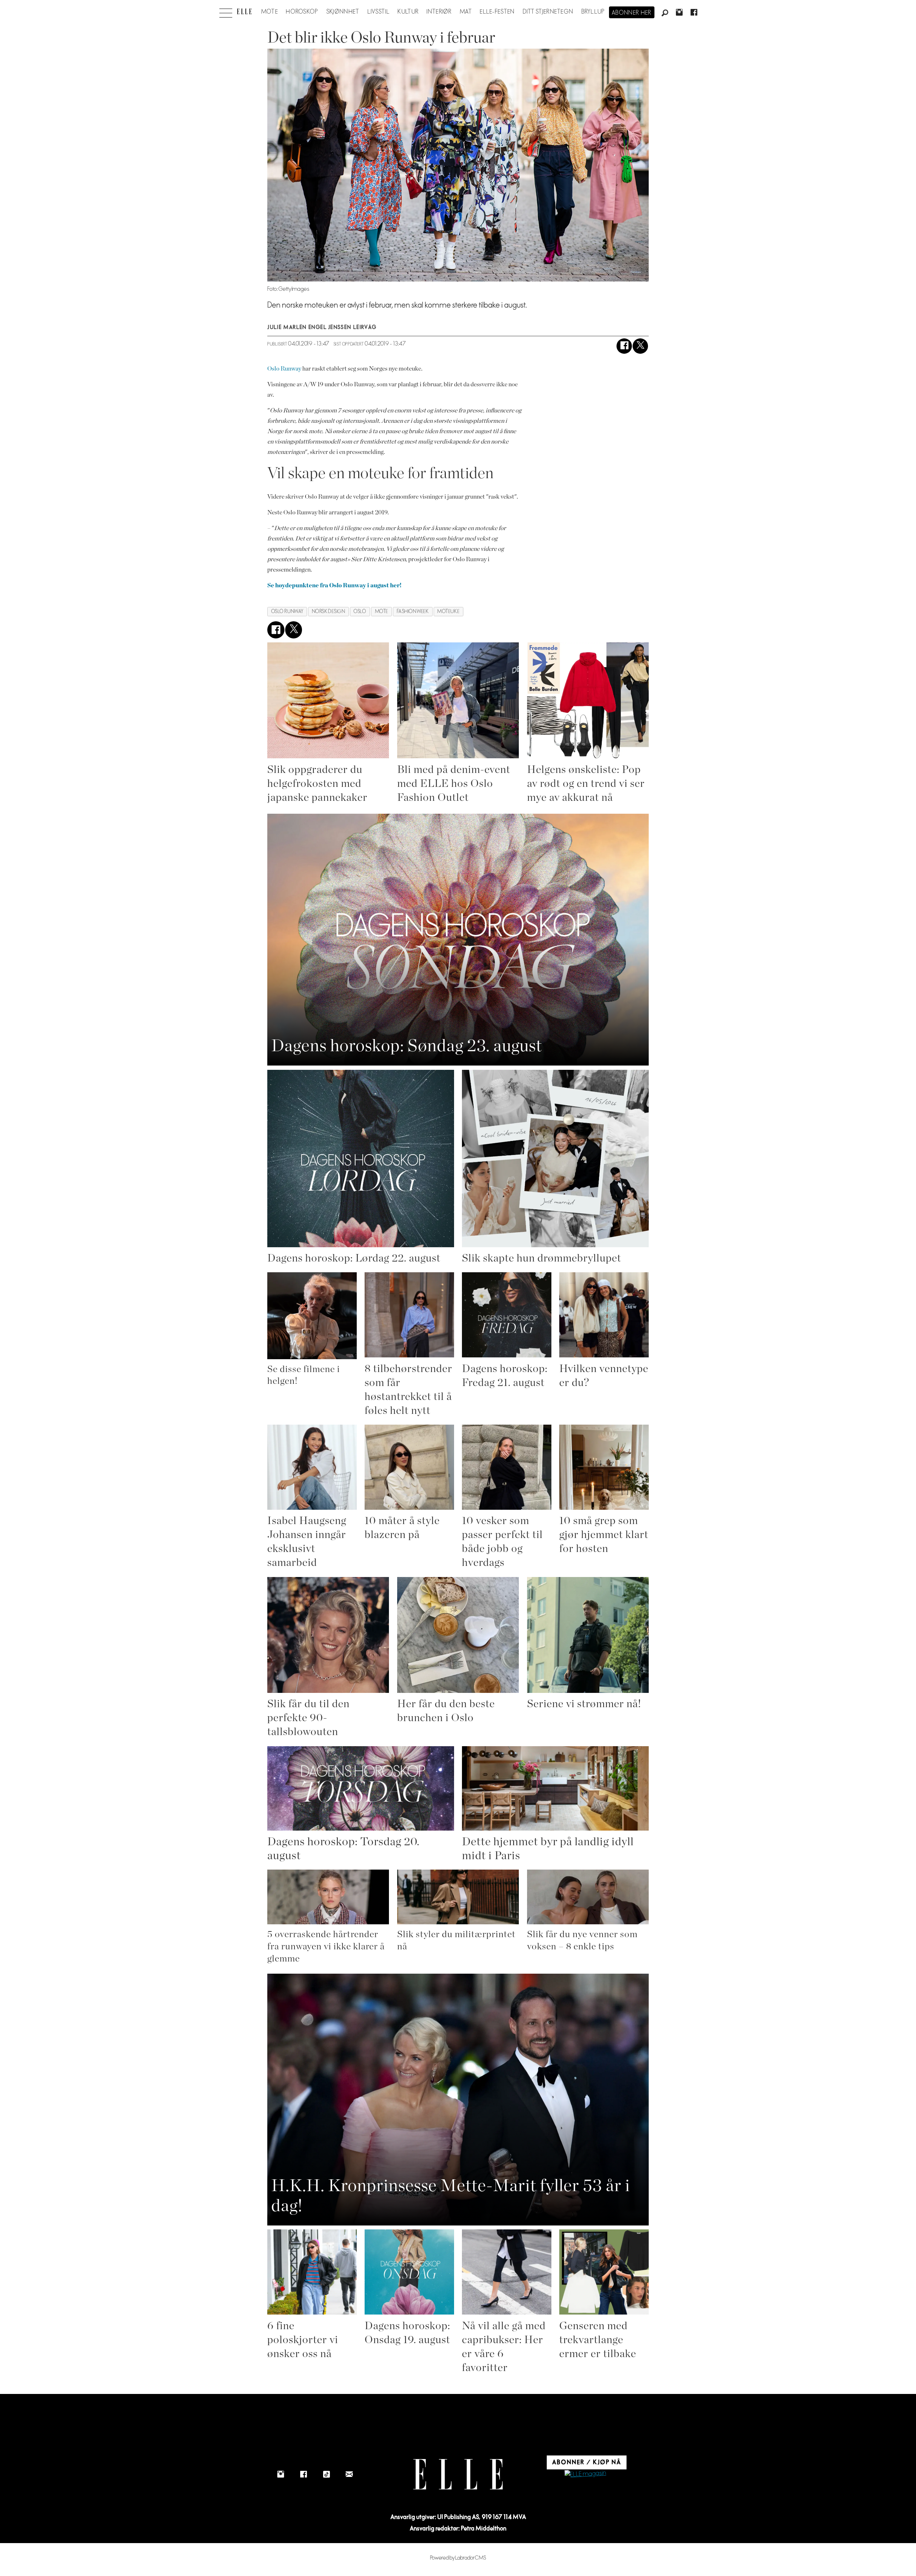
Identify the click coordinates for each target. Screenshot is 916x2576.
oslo (360, 611)
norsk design (329, 611)
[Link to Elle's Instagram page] (281, 2474)
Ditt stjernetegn (548, 12)
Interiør (439, 12)
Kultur (408, 12)
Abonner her (632, 13)
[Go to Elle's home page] (458, 2474)
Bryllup (593, 12)
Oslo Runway (284, 369)
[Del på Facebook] (624, 346)
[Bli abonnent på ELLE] (585, 2474)
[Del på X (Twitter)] (640, 346)
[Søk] (665, 13)
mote (382, 611)
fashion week (413, 611)
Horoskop (302, 12)
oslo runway (287, 611)
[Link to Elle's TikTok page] (326, 2474)
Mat (466, 12)
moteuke (448, 611)
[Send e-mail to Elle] (349, 2474)
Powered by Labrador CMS (458, 2558)
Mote (270, 12)
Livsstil (379, 12)
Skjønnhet (343, 12)
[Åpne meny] (226, 11)
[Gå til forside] (244, 11)
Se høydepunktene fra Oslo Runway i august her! (334, 585)
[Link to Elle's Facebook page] (303, 2474)
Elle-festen (497, 12)
